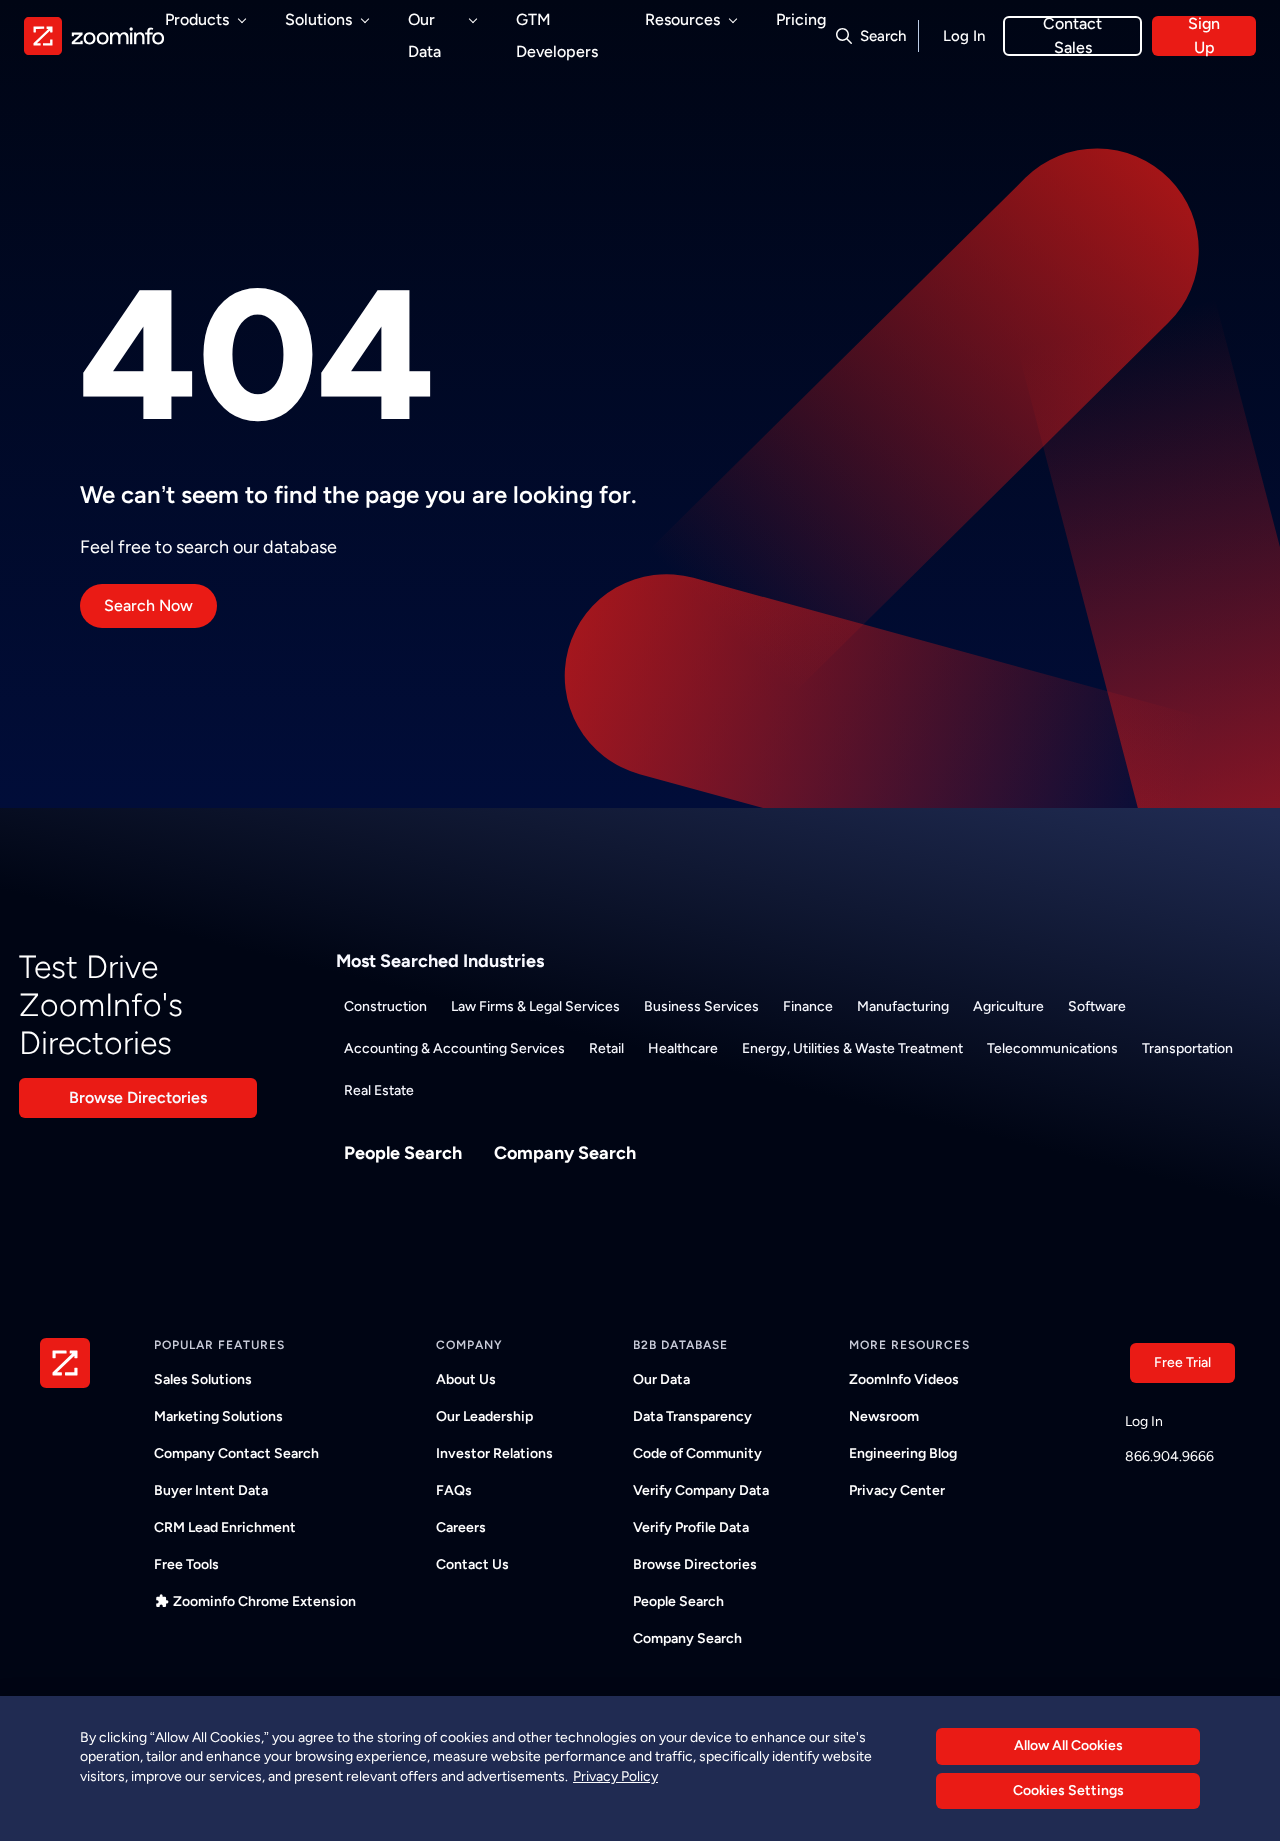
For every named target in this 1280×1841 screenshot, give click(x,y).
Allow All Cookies (1068, 1745)
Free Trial (1182, 1362)
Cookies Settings (1068, 1790)
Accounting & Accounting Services (454, 1048)
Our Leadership (484, 1416)
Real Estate (379, 1090)
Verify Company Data (701, 1490)
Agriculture (1008, 1006)
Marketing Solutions (218, 1416)
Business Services (701, 1006)
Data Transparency (692, 1416)
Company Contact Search (236, 1453)
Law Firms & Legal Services (535, 1006)
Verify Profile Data (691, 1527)
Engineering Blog (903, 1453)
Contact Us (472, 1564)
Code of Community (697, 1453)
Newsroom (884, 1416)
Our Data (661, 1379)
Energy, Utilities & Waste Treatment (852, 1048)
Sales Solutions (203, 1379)
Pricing (801, 19)
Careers (461, 1527)
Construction (385, 1006)
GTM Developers (557, 35)
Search (883, 36)
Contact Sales (1072, 36)
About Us (466, 1379)
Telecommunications (1052, 1048)
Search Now (148, 605)
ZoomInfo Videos (904, 1379)
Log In (964, 36)
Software (1097, 1006)
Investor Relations (494, 1453)
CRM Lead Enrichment (225, 1527)
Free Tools (186, 1564)
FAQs (454, 1490)
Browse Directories (138, 1097)
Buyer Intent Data (211, 1490)
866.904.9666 (1169, 1456)
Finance (808, 1006)
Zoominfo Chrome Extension (264, 1601)
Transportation (1187, 1048)
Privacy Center (897, 1490)
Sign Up (1204, 36)
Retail (606, 1048)
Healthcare (683, 1048)
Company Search (565, 1153)
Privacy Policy (615, 1776)
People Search (403, 1153)
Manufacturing (903, 1006)
